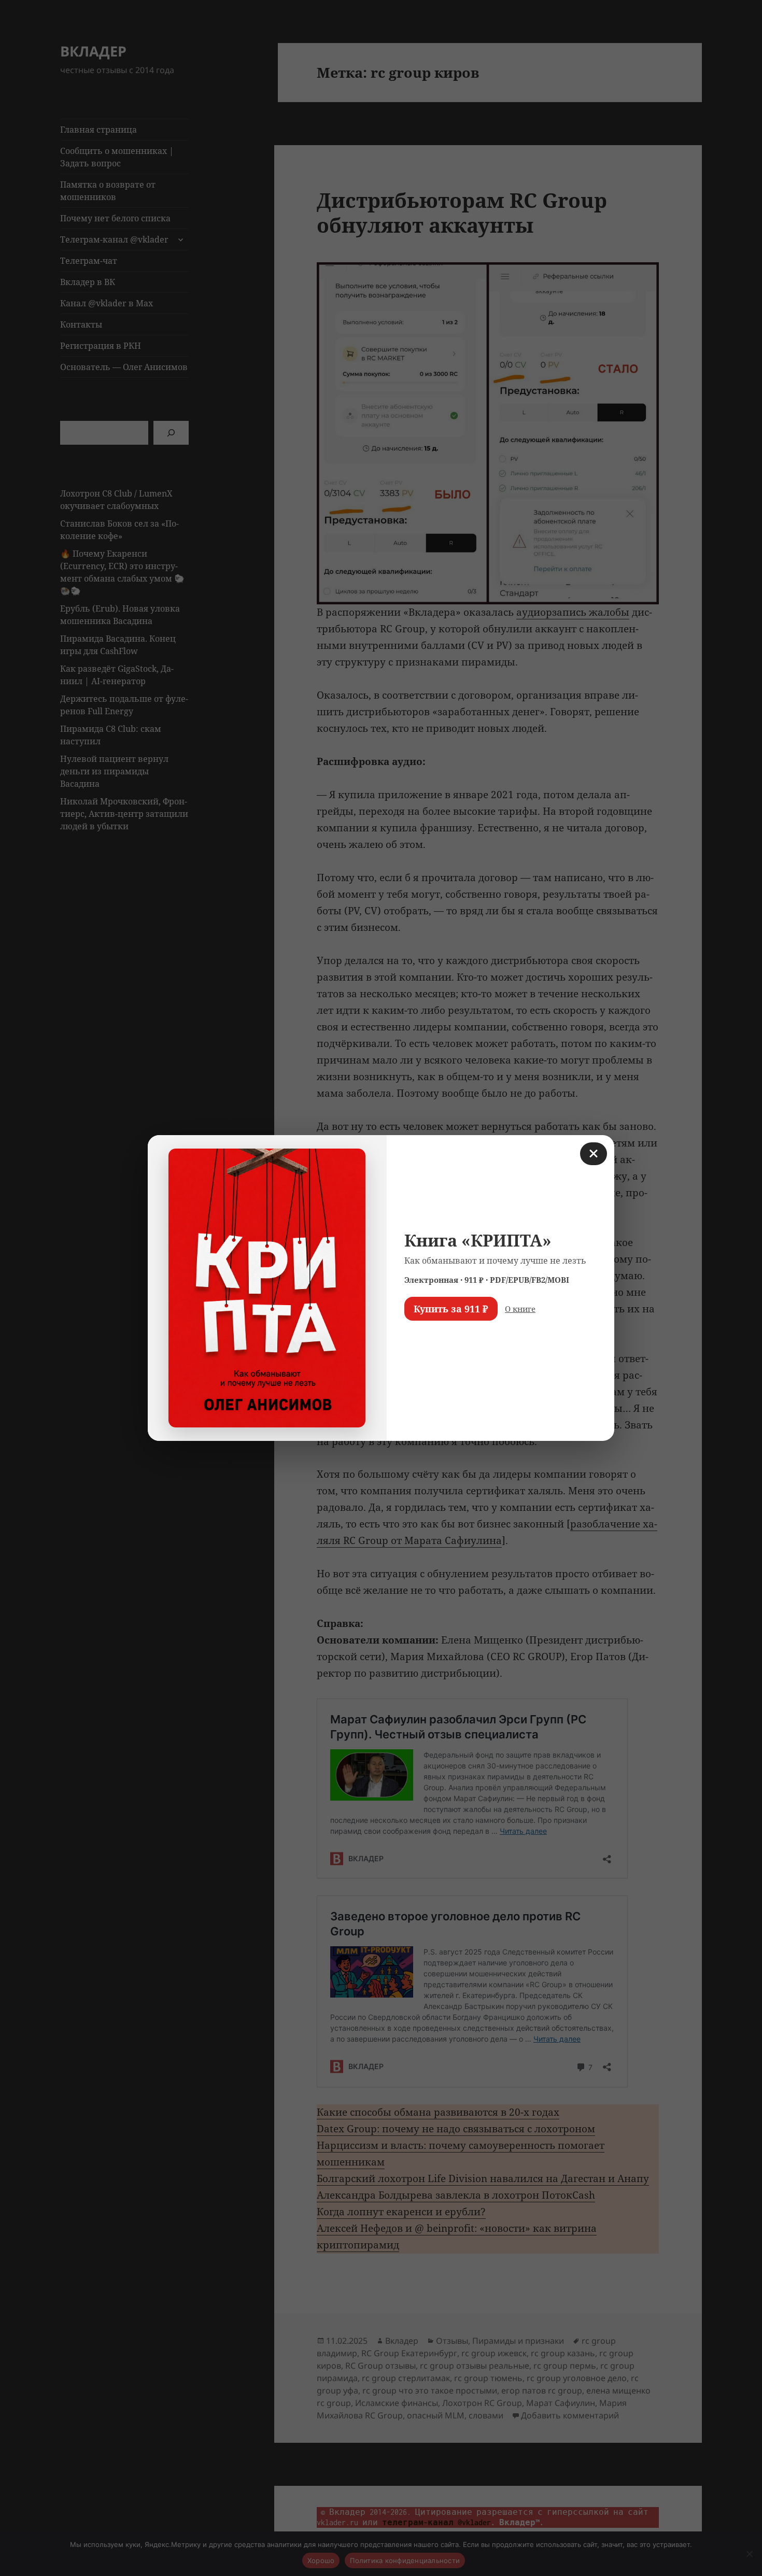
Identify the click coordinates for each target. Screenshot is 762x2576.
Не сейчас (431, 1339)
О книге (520, 1309)
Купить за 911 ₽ (451, 1309)
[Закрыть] (594, 1154)
